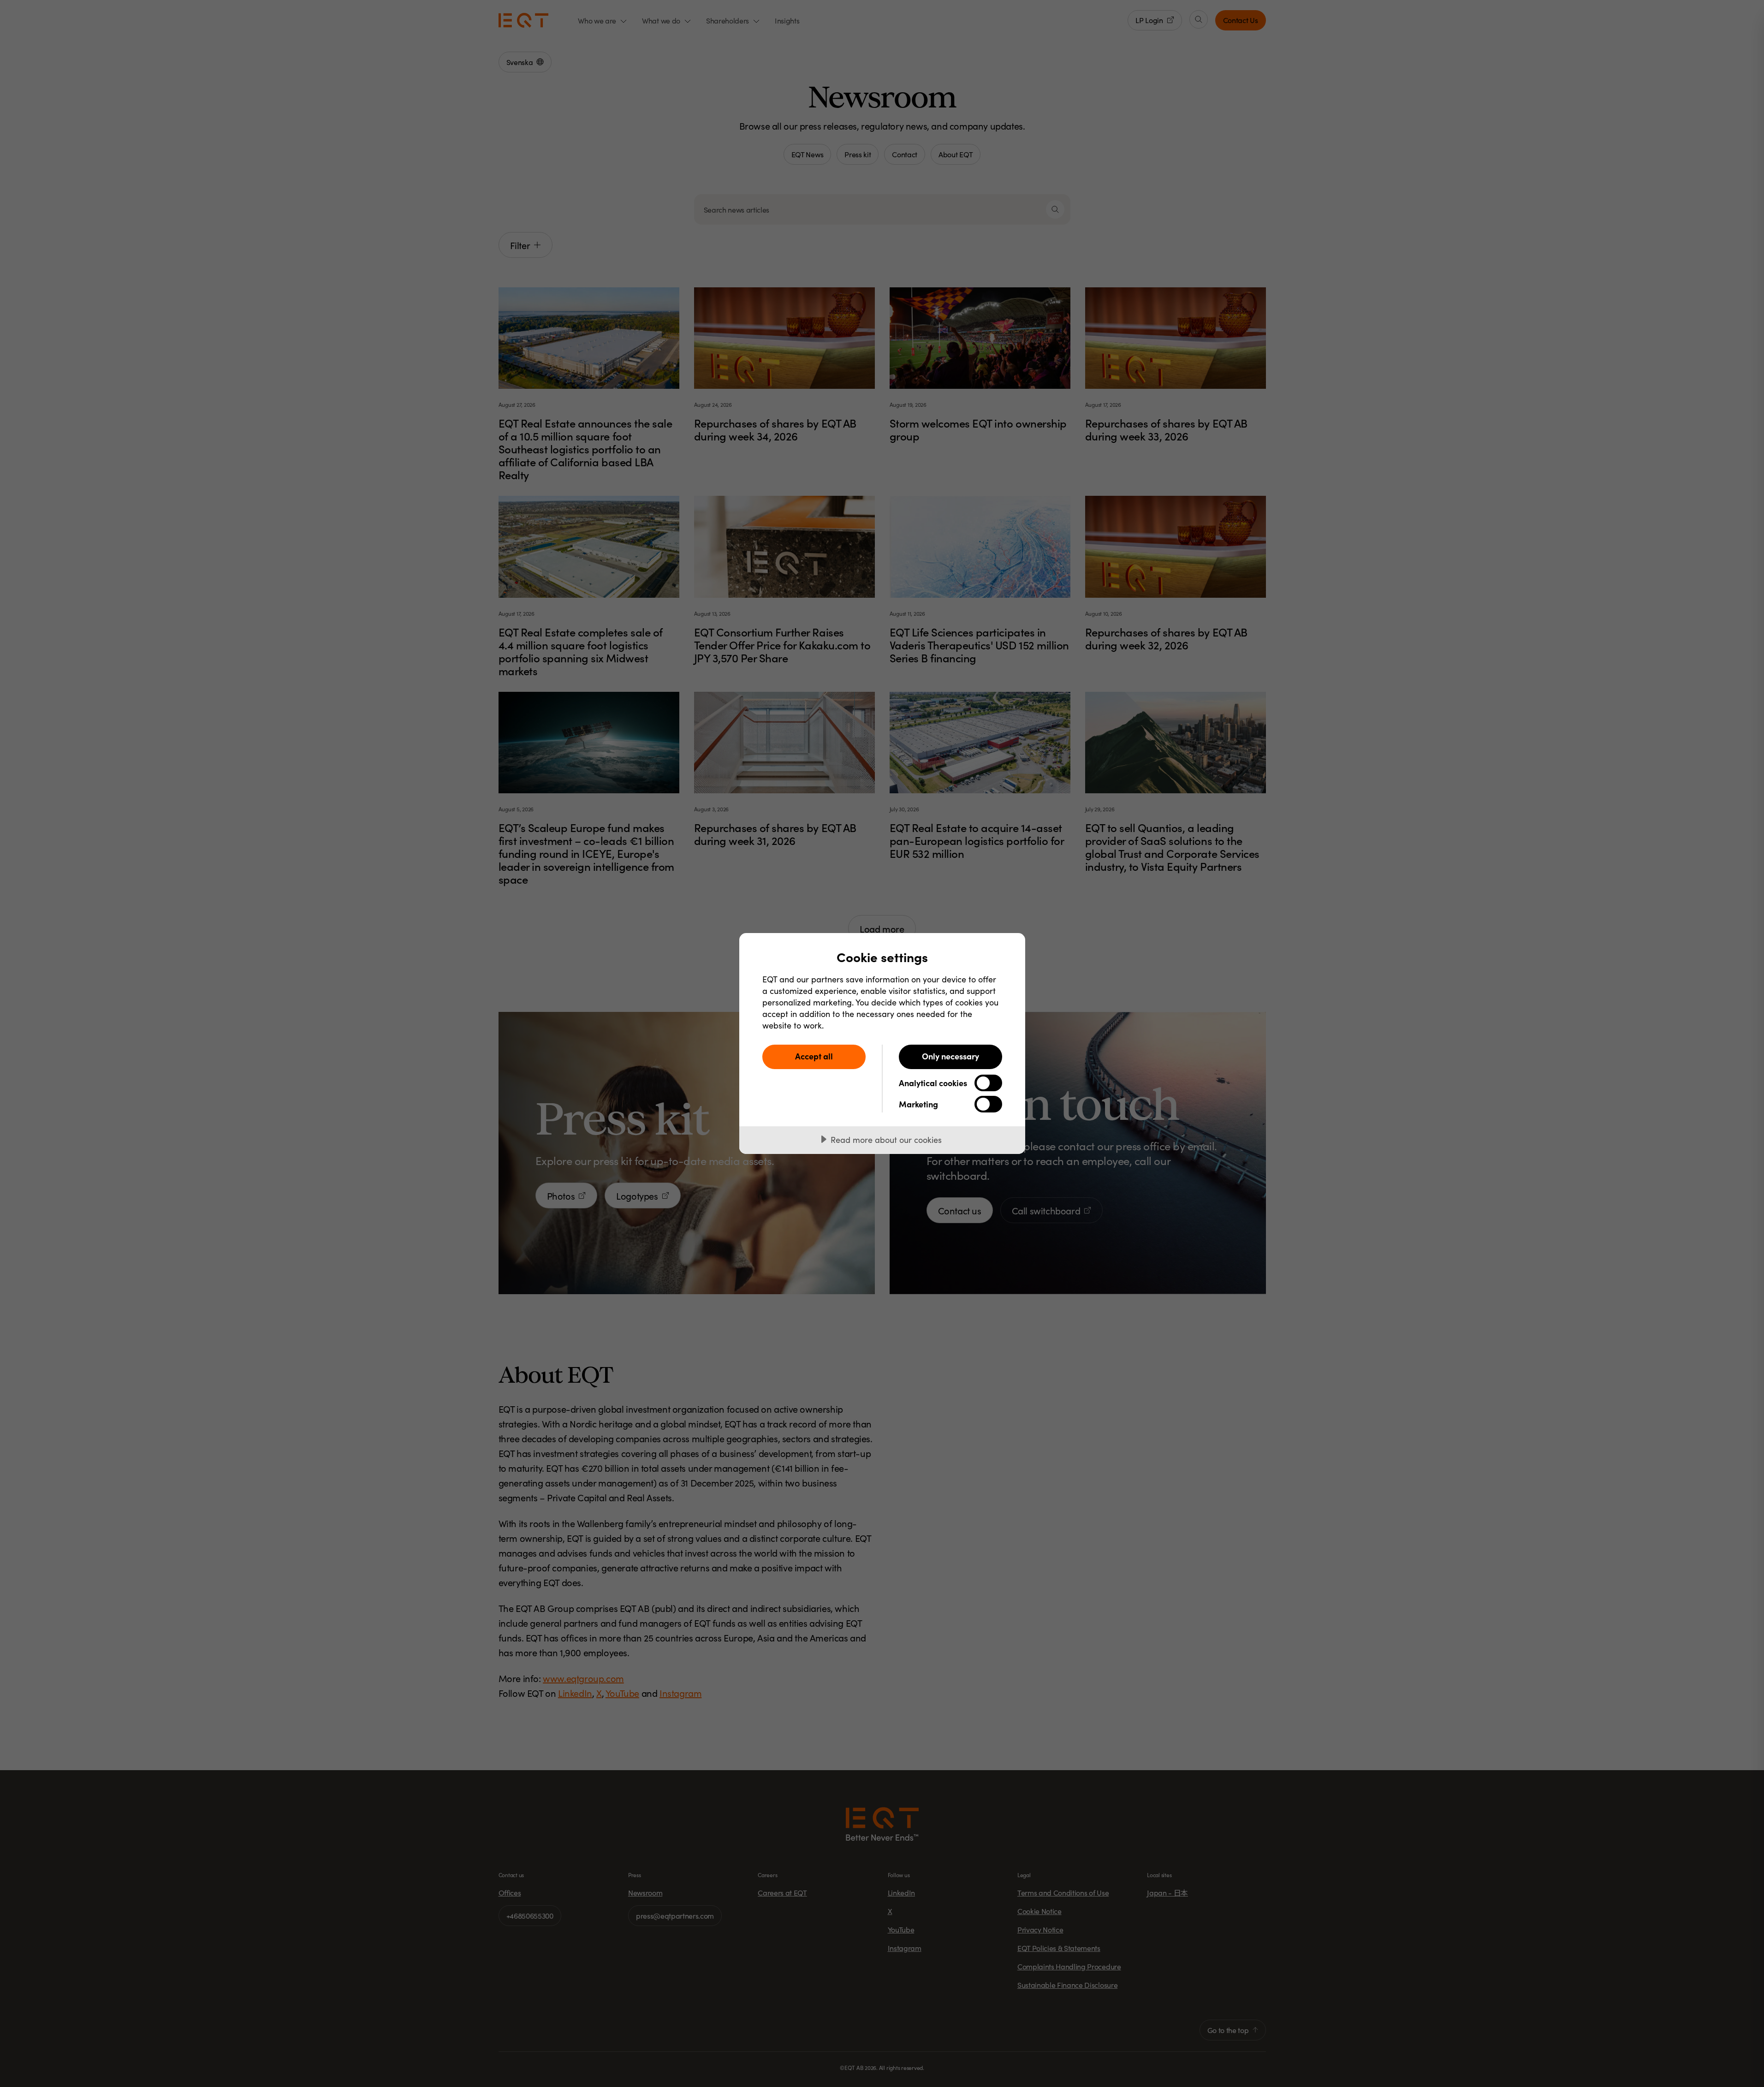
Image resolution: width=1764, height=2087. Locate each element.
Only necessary (950, 1056)
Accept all (814, 1056)
